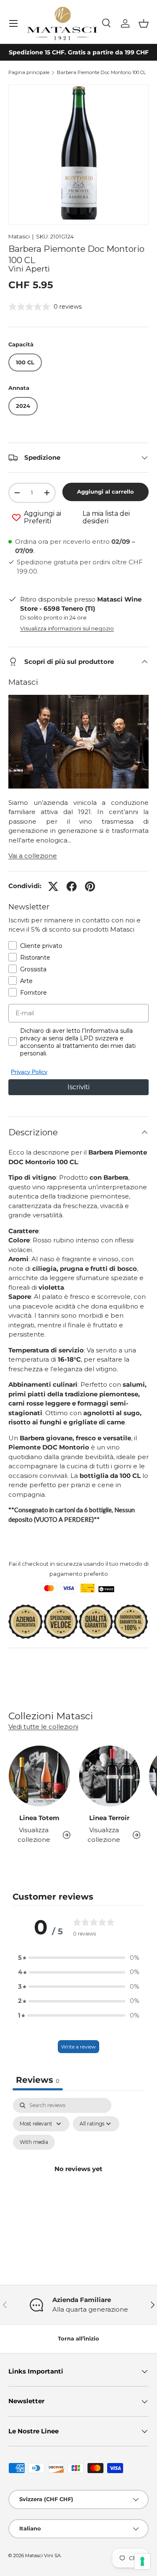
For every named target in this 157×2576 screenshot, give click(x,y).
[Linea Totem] (39, 1776)
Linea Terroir (109, 1818)
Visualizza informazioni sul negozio (67, 628)
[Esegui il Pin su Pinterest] (90, 886)
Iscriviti (78, 1087)
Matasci (19, 236)
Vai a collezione (33, 856)
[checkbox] (34, 2142)
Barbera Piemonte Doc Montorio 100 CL (101, 73)
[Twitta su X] (53, 886)
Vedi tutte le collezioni (43, 1727)
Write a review (78, 2047)
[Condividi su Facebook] (72, 886)
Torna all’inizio (78, 2338)
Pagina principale (29, 73)
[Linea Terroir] (110, 1776)
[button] (144, 23)
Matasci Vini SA (43, 2556)
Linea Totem (39, 1818)
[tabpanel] (78, 2179)
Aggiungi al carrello (106, 492)
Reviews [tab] (38, 2080)
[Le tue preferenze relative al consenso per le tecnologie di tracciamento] (142, 2561)
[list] (78, 155)
